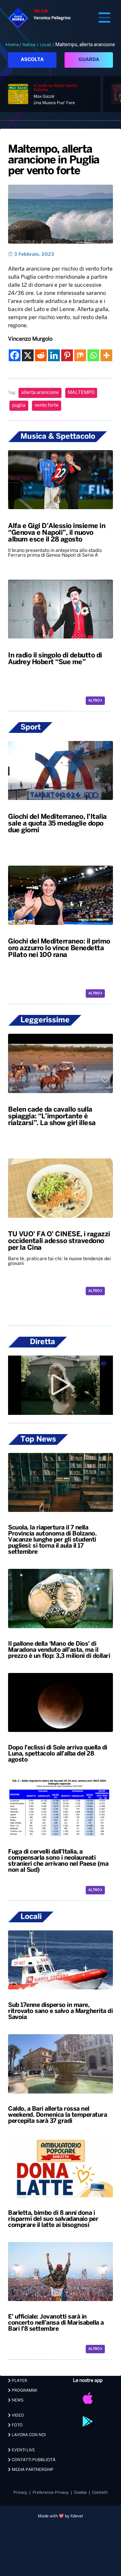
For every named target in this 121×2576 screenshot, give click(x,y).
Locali (46, 45)
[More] (106, 355)
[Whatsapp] (93, 355)
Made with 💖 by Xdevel (61, 2516)
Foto (17, 2425)
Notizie (29, 45)
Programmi (24, 2391)
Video (17, 2415)
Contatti (100, 2493)
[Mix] (80, 355)
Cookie (80, 2493)
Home (13, 45)
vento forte (47, 406)
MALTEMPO (81, 393)
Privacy (20, 2493)
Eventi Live (23, 2450)
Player (19, 2381)
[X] (28, 355)
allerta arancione (40, 393)
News (17, 2400)
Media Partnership (32, 2470)
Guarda (89, 60)
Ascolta (32, 60)
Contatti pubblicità (33, 2460)
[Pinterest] (67, 355)
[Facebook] (15, 355)
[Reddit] (41, 355)
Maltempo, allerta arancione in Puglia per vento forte (54, 160)
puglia (19, 406)
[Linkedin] (54, 355)
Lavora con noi (28, 2435)
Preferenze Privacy (51, 2493)
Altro (94, 701)
